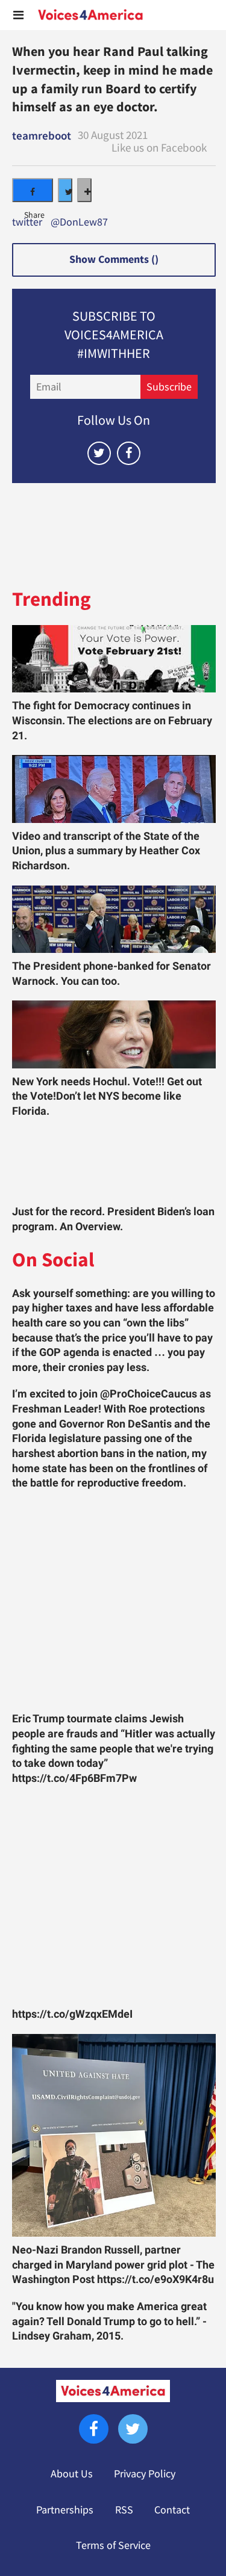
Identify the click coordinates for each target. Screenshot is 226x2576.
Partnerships (65, 2510)
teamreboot (42, 136)
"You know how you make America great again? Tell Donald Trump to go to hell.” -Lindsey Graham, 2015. (109, 2321)
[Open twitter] (99, 453)
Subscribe (169, 387)
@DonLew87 (79, 223)
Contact (172, 2510)
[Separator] (84, 190)
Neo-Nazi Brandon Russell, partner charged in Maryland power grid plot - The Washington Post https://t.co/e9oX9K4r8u (113, 2265)
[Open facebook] (129, 453)
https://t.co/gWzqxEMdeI (72, 2014)
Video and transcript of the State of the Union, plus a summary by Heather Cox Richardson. (106, 851)
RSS (124, 2510)
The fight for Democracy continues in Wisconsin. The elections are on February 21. (112, 720)
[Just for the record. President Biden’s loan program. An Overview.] (114, 1165)
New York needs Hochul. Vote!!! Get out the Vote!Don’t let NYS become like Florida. (107, 1096)
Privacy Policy (145, 2474)
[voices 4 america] (90, 15)
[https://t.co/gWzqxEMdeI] (114, 1899)
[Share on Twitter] (65, 190)
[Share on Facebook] (33, 190)
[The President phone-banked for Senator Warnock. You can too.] (114, 920)
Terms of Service (113, 2545)
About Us (72, 2474)
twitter (27, 223)
